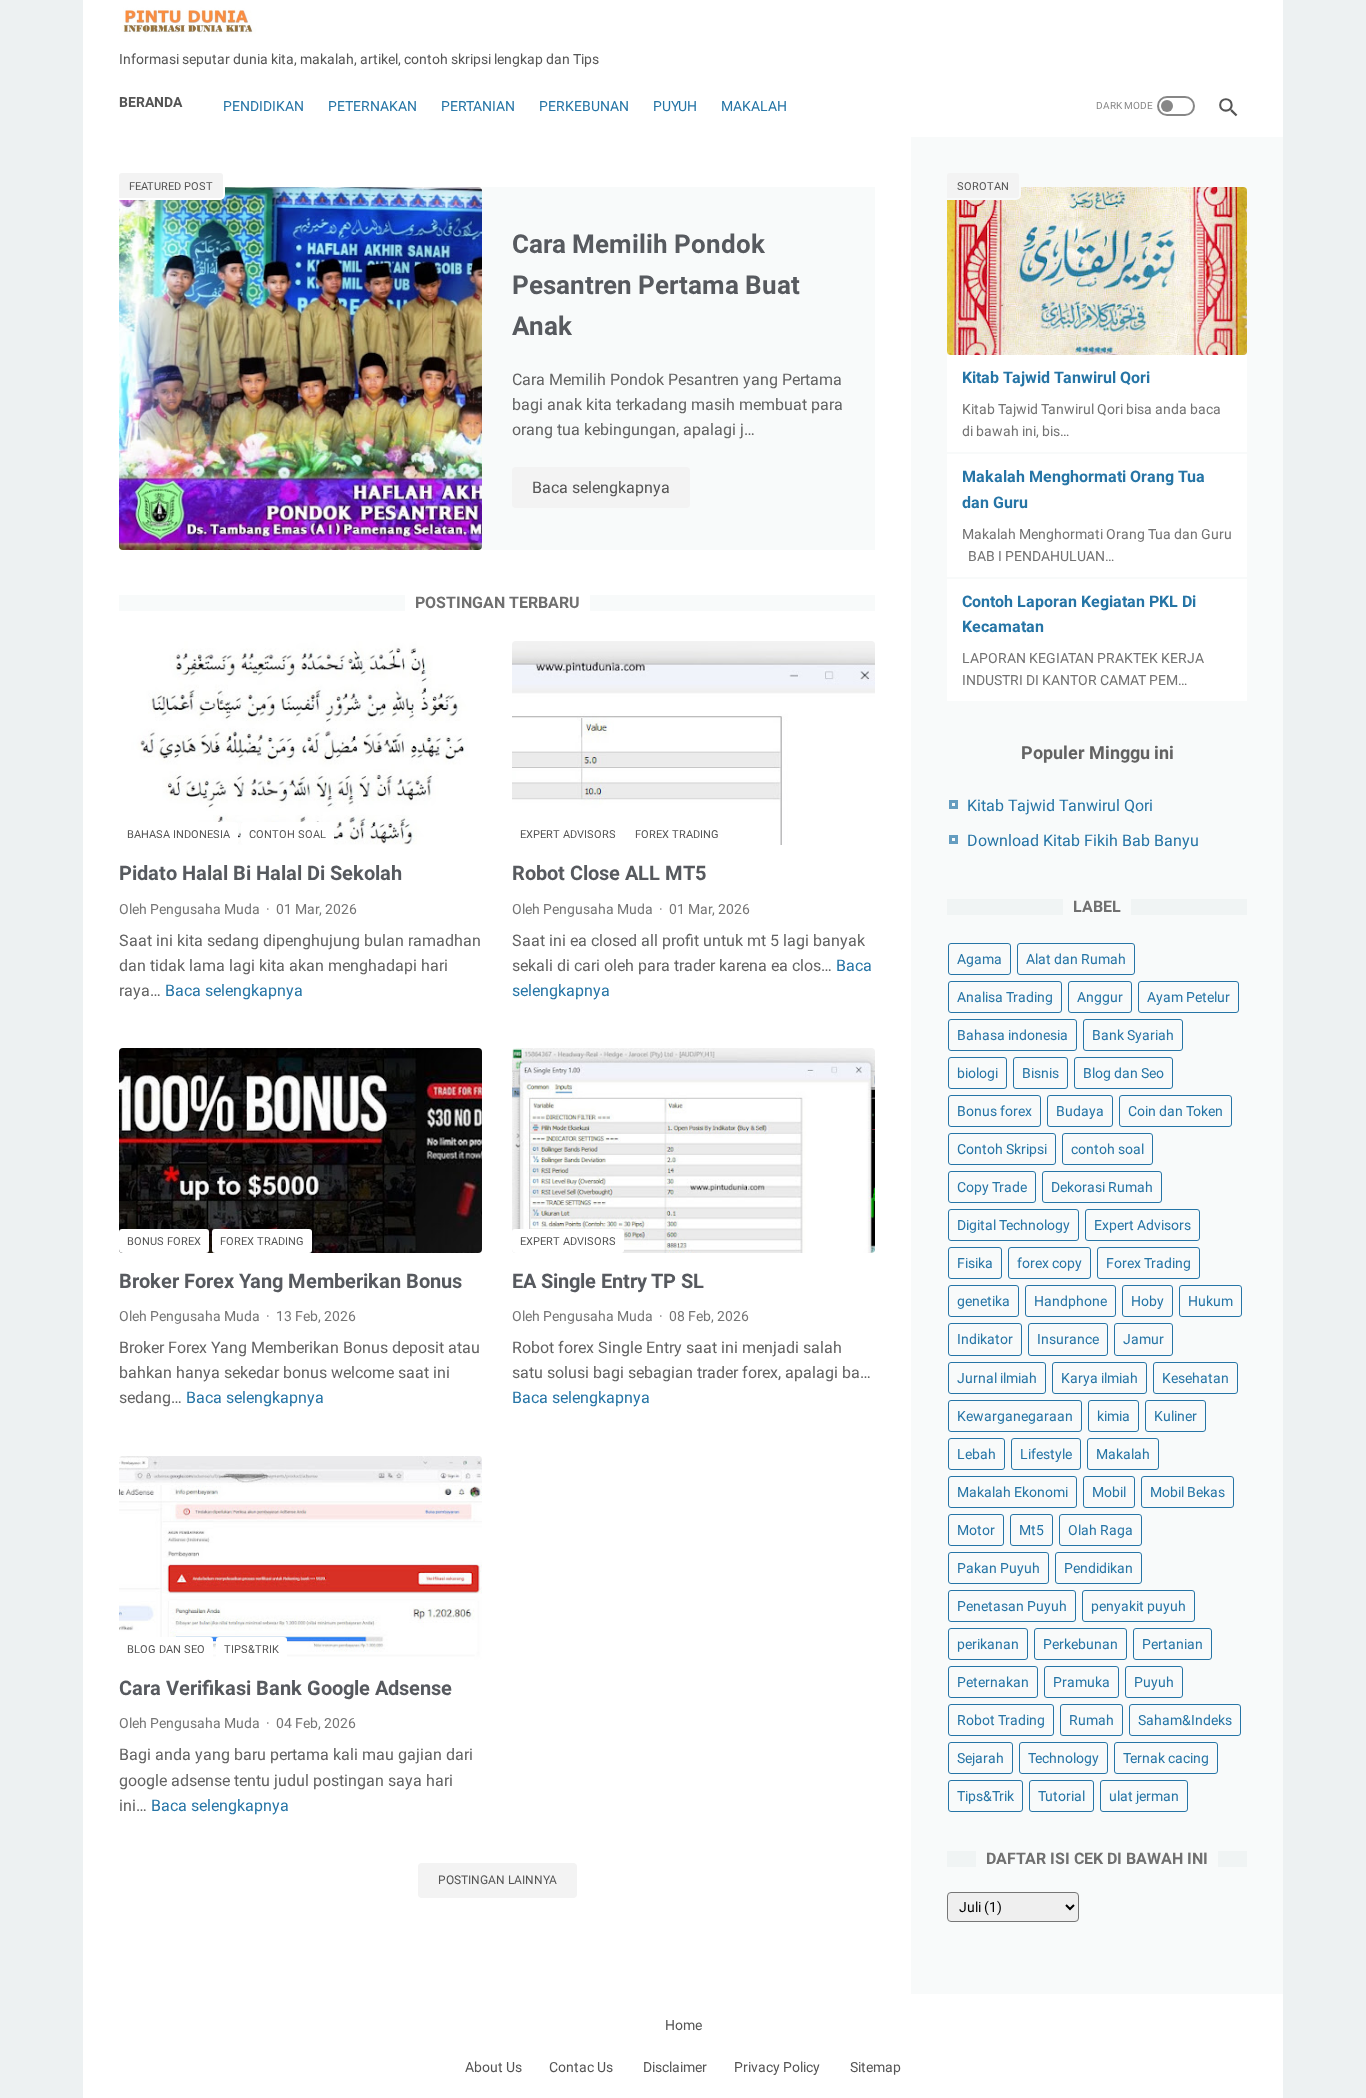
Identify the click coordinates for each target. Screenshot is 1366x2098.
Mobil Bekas (1187, 1492)
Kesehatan (1195, 1378)
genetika (983, 1301)
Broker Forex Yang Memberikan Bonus (290, 1281)
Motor (976, 1530)
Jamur (1143, 1339)
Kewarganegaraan (1015, 1416)
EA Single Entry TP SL (608, 1281)
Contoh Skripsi (1002, 1149)
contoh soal (287, 834)
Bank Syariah (1133, 1035)
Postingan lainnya (497, 1880)
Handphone (1070, 1301)
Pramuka (1081, 1682)
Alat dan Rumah (1076, 959)
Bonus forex (164, 1241)
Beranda (150, 102)
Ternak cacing (1166, 1758)
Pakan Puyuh (998, 1568)
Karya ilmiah (1099, 1378)
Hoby (1147, 1301)
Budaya (1080, 1111)
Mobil (1109, 1492)
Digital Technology (1013, 1225)
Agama (979, 959)
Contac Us (581, 2067)
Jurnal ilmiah (997, 1378)
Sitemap (875, 2067)
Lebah (976, 1454)
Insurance (1068, 1339)
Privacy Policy (777, 2067)
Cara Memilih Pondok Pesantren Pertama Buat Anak (656, 285)
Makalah (754, 106)
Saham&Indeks (1185, 1720)
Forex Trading (677, 834)
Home (683, 2025)
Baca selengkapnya (611, 489)
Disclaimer (675, 2067)
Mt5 (1031, 1530)
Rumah (1091, 1720)
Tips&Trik (251, 1649)
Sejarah (980, 1758)
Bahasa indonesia (178, 834)
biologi (977, 1073)
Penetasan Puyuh (1012, 1606)
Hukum (1210, 1301)
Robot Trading (1001, 1720)
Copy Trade (992, 1187)
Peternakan (372, 106)
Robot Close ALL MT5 (609, 873)
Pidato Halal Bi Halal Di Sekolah (260, 873)
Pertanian (478, 106)
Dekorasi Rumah (1102, 1187)
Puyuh (675, 106)
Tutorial (1061, 1796)
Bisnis (1040, 1073)
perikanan (988, 1644)
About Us (493, 2067)
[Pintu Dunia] (200, 21)
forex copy (1049, 1263)
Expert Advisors (568, 834)
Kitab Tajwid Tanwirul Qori (1056, 377)
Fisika (975, 1263)
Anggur (1100, 997)
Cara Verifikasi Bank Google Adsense (285, 1688)
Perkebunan (584, 106)
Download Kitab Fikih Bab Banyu (1083, 840)
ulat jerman (1144, 1796)
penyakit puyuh (1138, 1606)
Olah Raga (1100, 1530)
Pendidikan (262, 106)
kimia (1113, 1416)
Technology (1063, 1758)
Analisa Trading (1005, 997)
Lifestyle (1046, 1454)
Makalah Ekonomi (1012, 1492)
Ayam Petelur (1188, 997)
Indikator (985, 1339)
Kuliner (1175, 1416)
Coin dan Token (1175, 1111)
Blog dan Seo (166, 1649)
